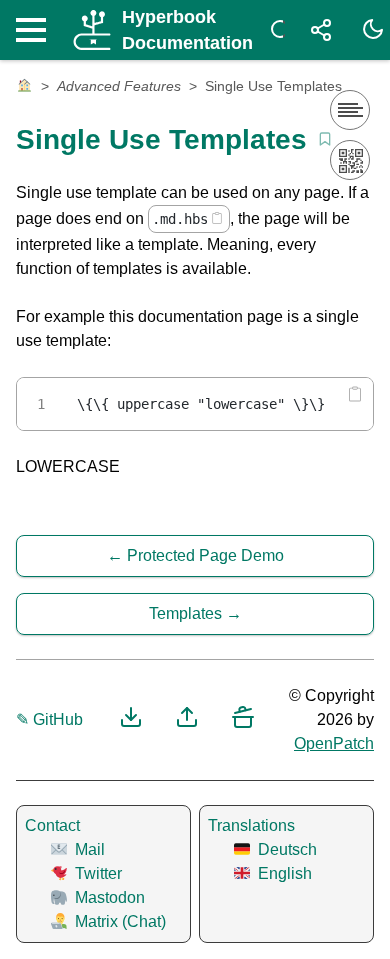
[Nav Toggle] (36, 30)
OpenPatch (334, 743)
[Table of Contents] (350, 110)
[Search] (277, 30)
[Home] (24, 87)
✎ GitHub (49, 719)
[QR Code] (350, 160)
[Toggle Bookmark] (325, 139)
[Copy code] (217, 218)
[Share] (321, 30)
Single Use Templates (273, 86)
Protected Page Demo (205, 555)
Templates (185, 613)
